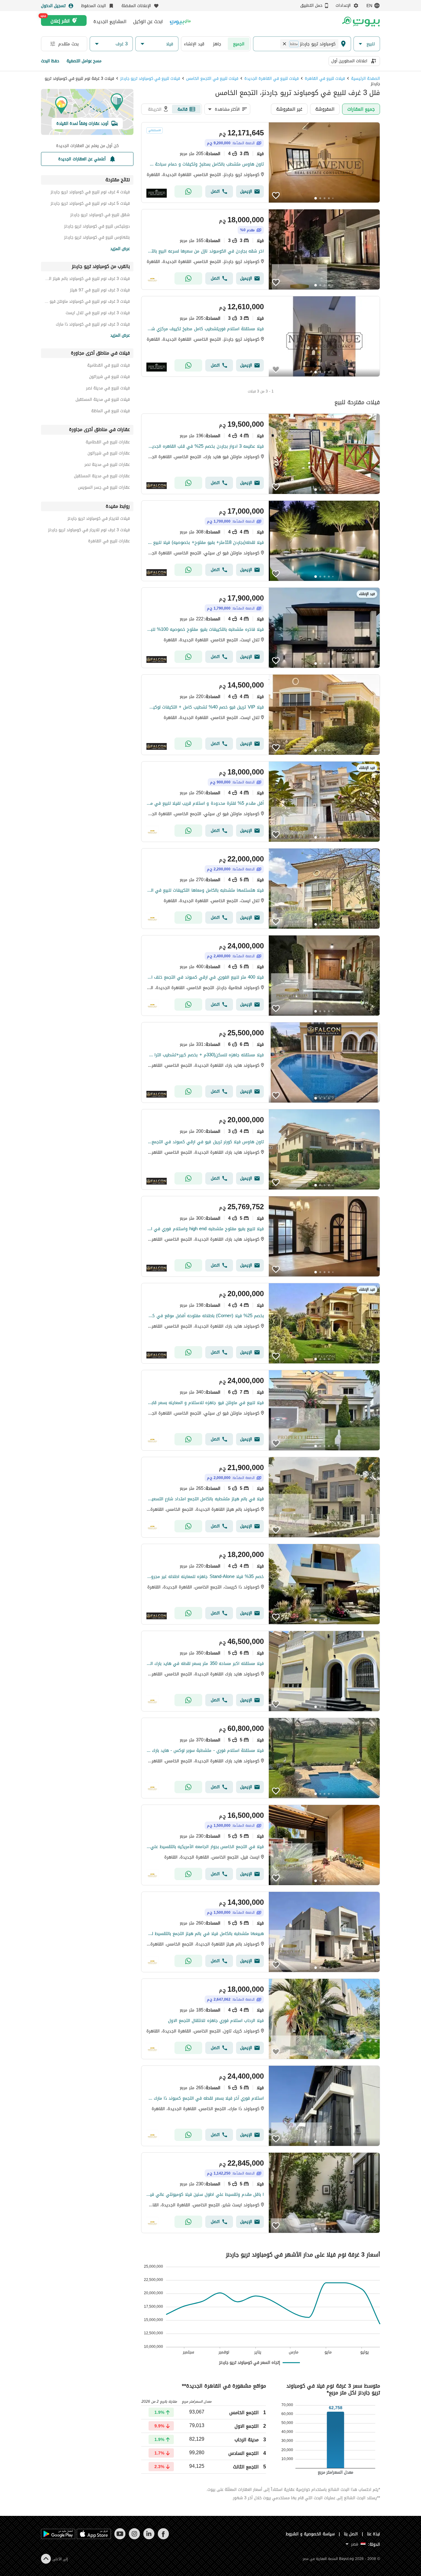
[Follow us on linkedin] (149, 2538)
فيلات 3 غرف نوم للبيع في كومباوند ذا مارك (93, 325)
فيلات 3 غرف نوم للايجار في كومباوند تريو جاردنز (89, 531)
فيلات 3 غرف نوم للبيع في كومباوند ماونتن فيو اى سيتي (87, 302)
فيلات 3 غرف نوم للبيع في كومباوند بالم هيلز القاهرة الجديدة (87, 279)
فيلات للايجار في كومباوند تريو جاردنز (99, 519)
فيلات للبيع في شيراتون (109, 378)
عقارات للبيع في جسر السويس (104, 488)
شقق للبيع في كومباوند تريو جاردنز (100, 216)
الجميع (239, 44)
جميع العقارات (361, 109)
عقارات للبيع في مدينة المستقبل (102, 477)
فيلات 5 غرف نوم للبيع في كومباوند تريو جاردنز (90, 204)
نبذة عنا (374, 2534)
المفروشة (325, 109)
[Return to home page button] (361, 22)
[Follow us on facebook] (163, 2538)
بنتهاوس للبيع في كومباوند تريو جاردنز (97, 238)
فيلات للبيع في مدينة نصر (108, 389)
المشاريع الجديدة (110, 22)
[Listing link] (261, 162)
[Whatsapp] (188, 191)
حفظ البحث (50, 61)
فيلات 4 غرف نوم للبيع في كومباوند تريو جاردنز (90, 193)
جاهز (217, 44)
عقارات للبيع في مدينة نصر (107, 465)
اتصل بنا (351, 2534)
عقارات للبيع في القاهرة (109, 542)
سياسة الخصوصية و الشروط (310, 2534)
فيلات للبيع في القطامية (108, 366)
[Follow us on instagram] (134, 2538)
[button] (367, 44)
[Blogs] (180, 21)
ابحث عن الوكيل (148, 22)
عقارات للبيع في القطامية (108, 443)
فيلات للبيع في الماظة (110, 412)
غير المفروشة (289, 109)
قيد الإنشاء (194, 44)
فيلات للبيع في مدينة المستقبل (103, 400)
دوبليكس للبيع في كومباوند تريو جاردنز (97, 227)
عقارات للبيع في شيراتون (109, 454)
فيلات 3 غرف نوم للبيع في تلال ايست (98, 314)
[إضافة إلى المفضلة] (276, 195)
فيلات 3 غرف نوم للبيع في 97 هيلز (100, 291)
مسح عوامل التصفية (84, 61)
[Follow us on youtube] (120, 2538)
